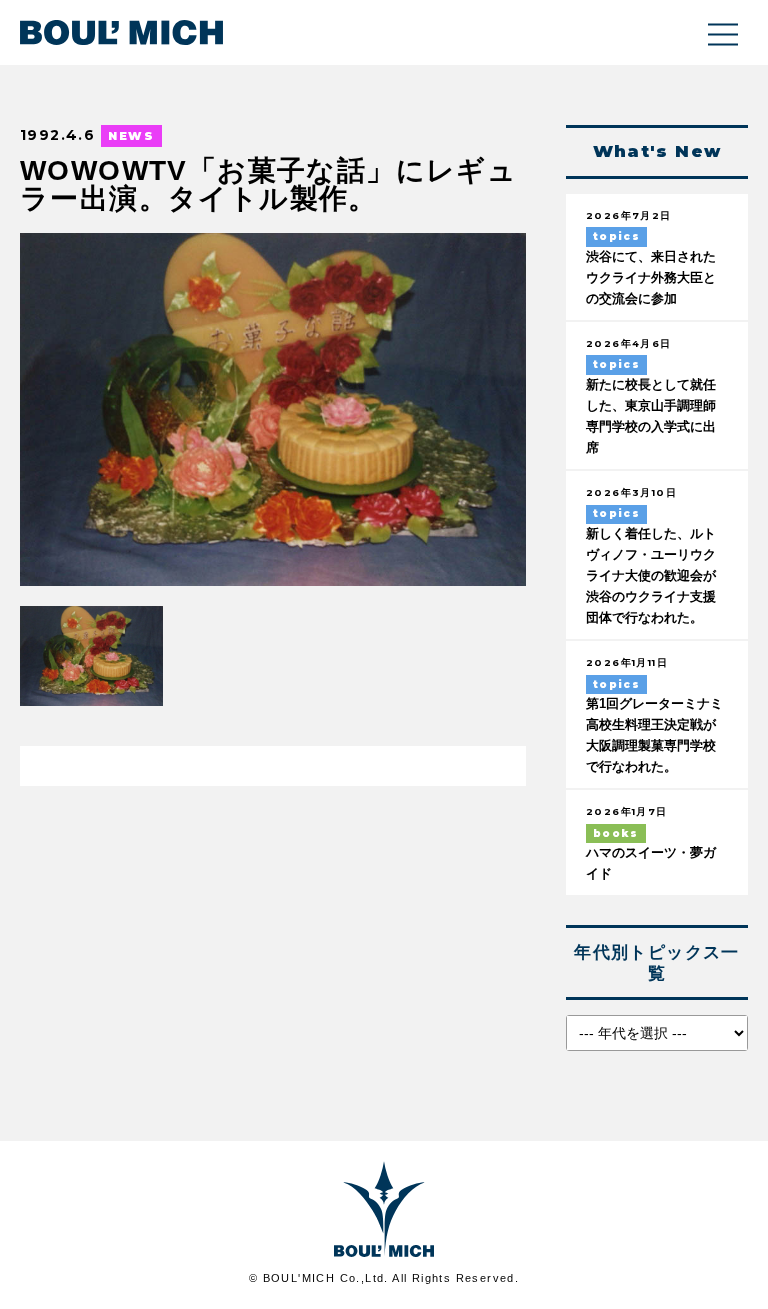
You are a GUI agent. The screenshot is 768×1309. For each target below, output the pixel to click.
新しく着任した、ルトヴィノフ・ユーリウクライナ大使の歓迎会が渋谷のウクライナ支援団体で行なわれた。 (651, 576)
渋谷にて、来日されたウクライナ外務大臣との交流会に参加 (651, 278)
